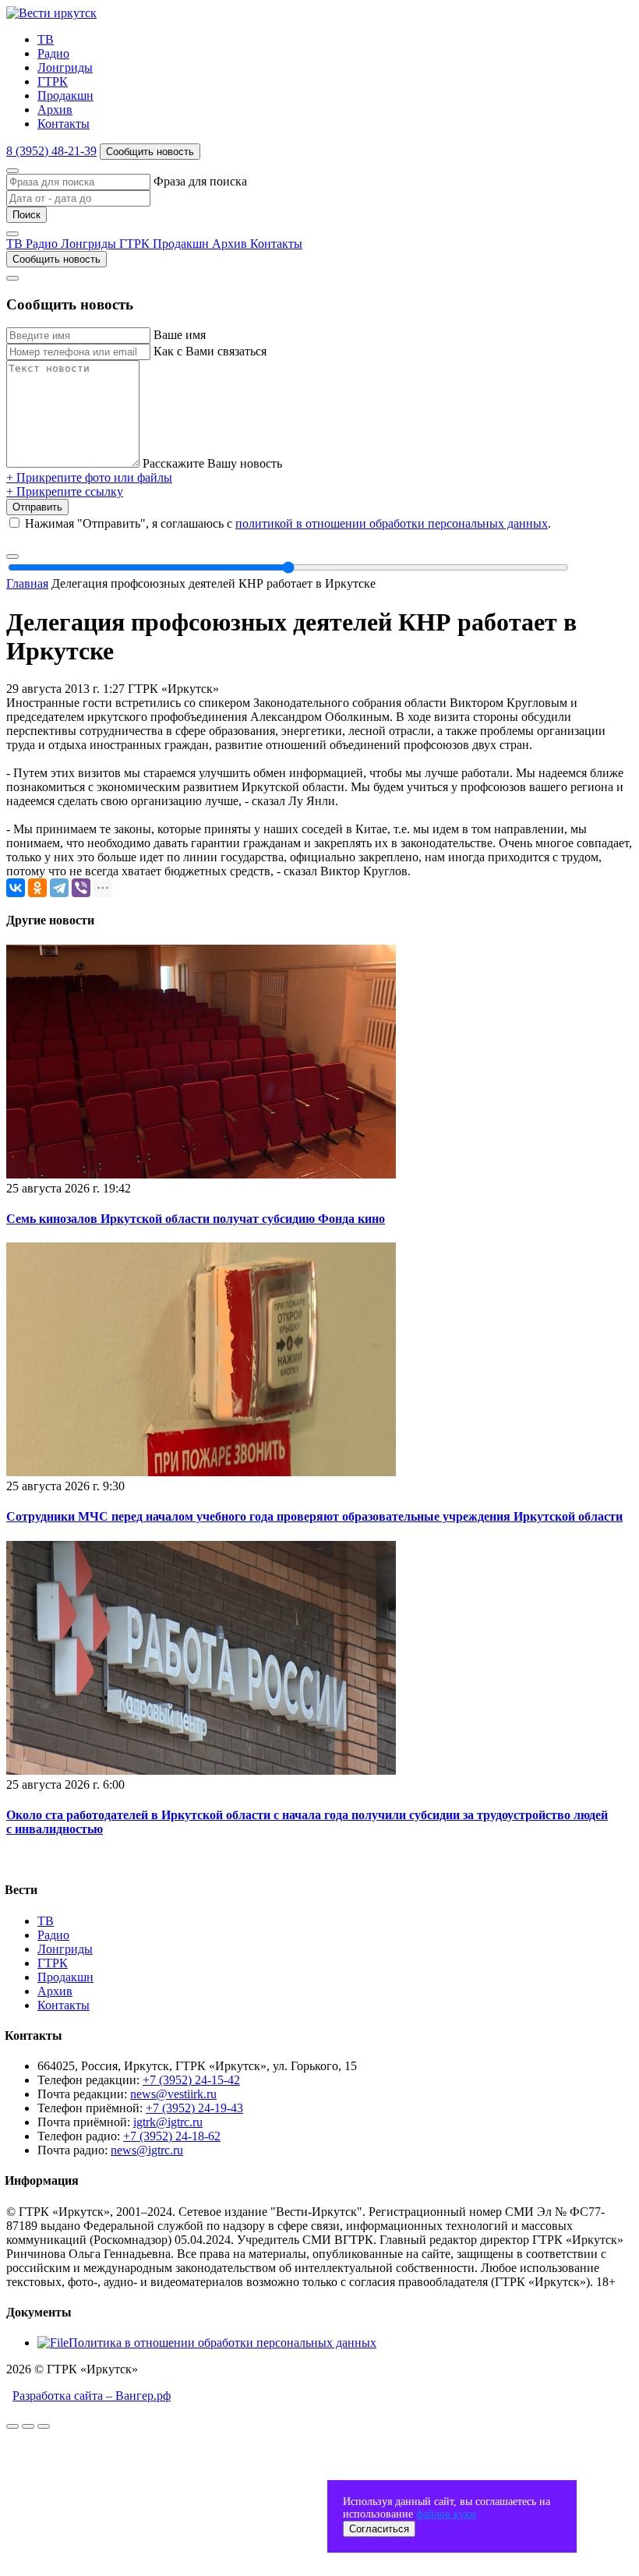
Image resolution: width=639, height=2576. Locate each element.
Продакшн (65, 95)
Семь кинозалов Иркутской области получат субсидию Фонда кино (196, 1219)
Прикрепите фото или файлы (89, 477)
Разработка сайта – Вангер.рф (92, 2396)
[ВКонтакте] (16, 888)
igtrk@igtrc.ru (168, 2122)
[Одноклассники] (37, 888)
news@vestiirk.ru (173, 2094)
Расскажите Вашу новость (212, 463)
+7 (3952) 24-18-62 (172, 2136)
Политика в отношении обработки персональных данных (222, 2343)
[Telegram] (59, 888)
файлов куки (446, 2514)
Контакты (64, 124)
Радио (53, 53)
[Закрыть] (12, 171)
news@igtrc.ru (147, 2150)
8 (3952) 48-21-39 (51, 151)
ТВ (46, 39)
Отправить (37, 507)
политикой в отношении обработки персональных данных (392, 523)
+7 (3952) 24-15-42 (191, 2080)
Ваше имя (180, 335)
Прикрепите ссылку (65, 491)
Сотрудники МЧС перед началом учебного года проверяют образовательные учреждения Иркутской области (314, 1516)
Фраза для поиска (200, 181)
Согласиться (379, 2529)
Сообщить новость (150, 152)
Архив (55, 110)
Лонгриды (65, 67)
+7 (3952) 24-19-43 (194, 2108)
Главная (27, 583)
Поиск (26, 215)
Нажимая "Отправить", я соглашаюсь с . (288, 523)
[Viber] (81, 888)
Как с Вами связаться (210, 351)
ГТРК (53, 81)
